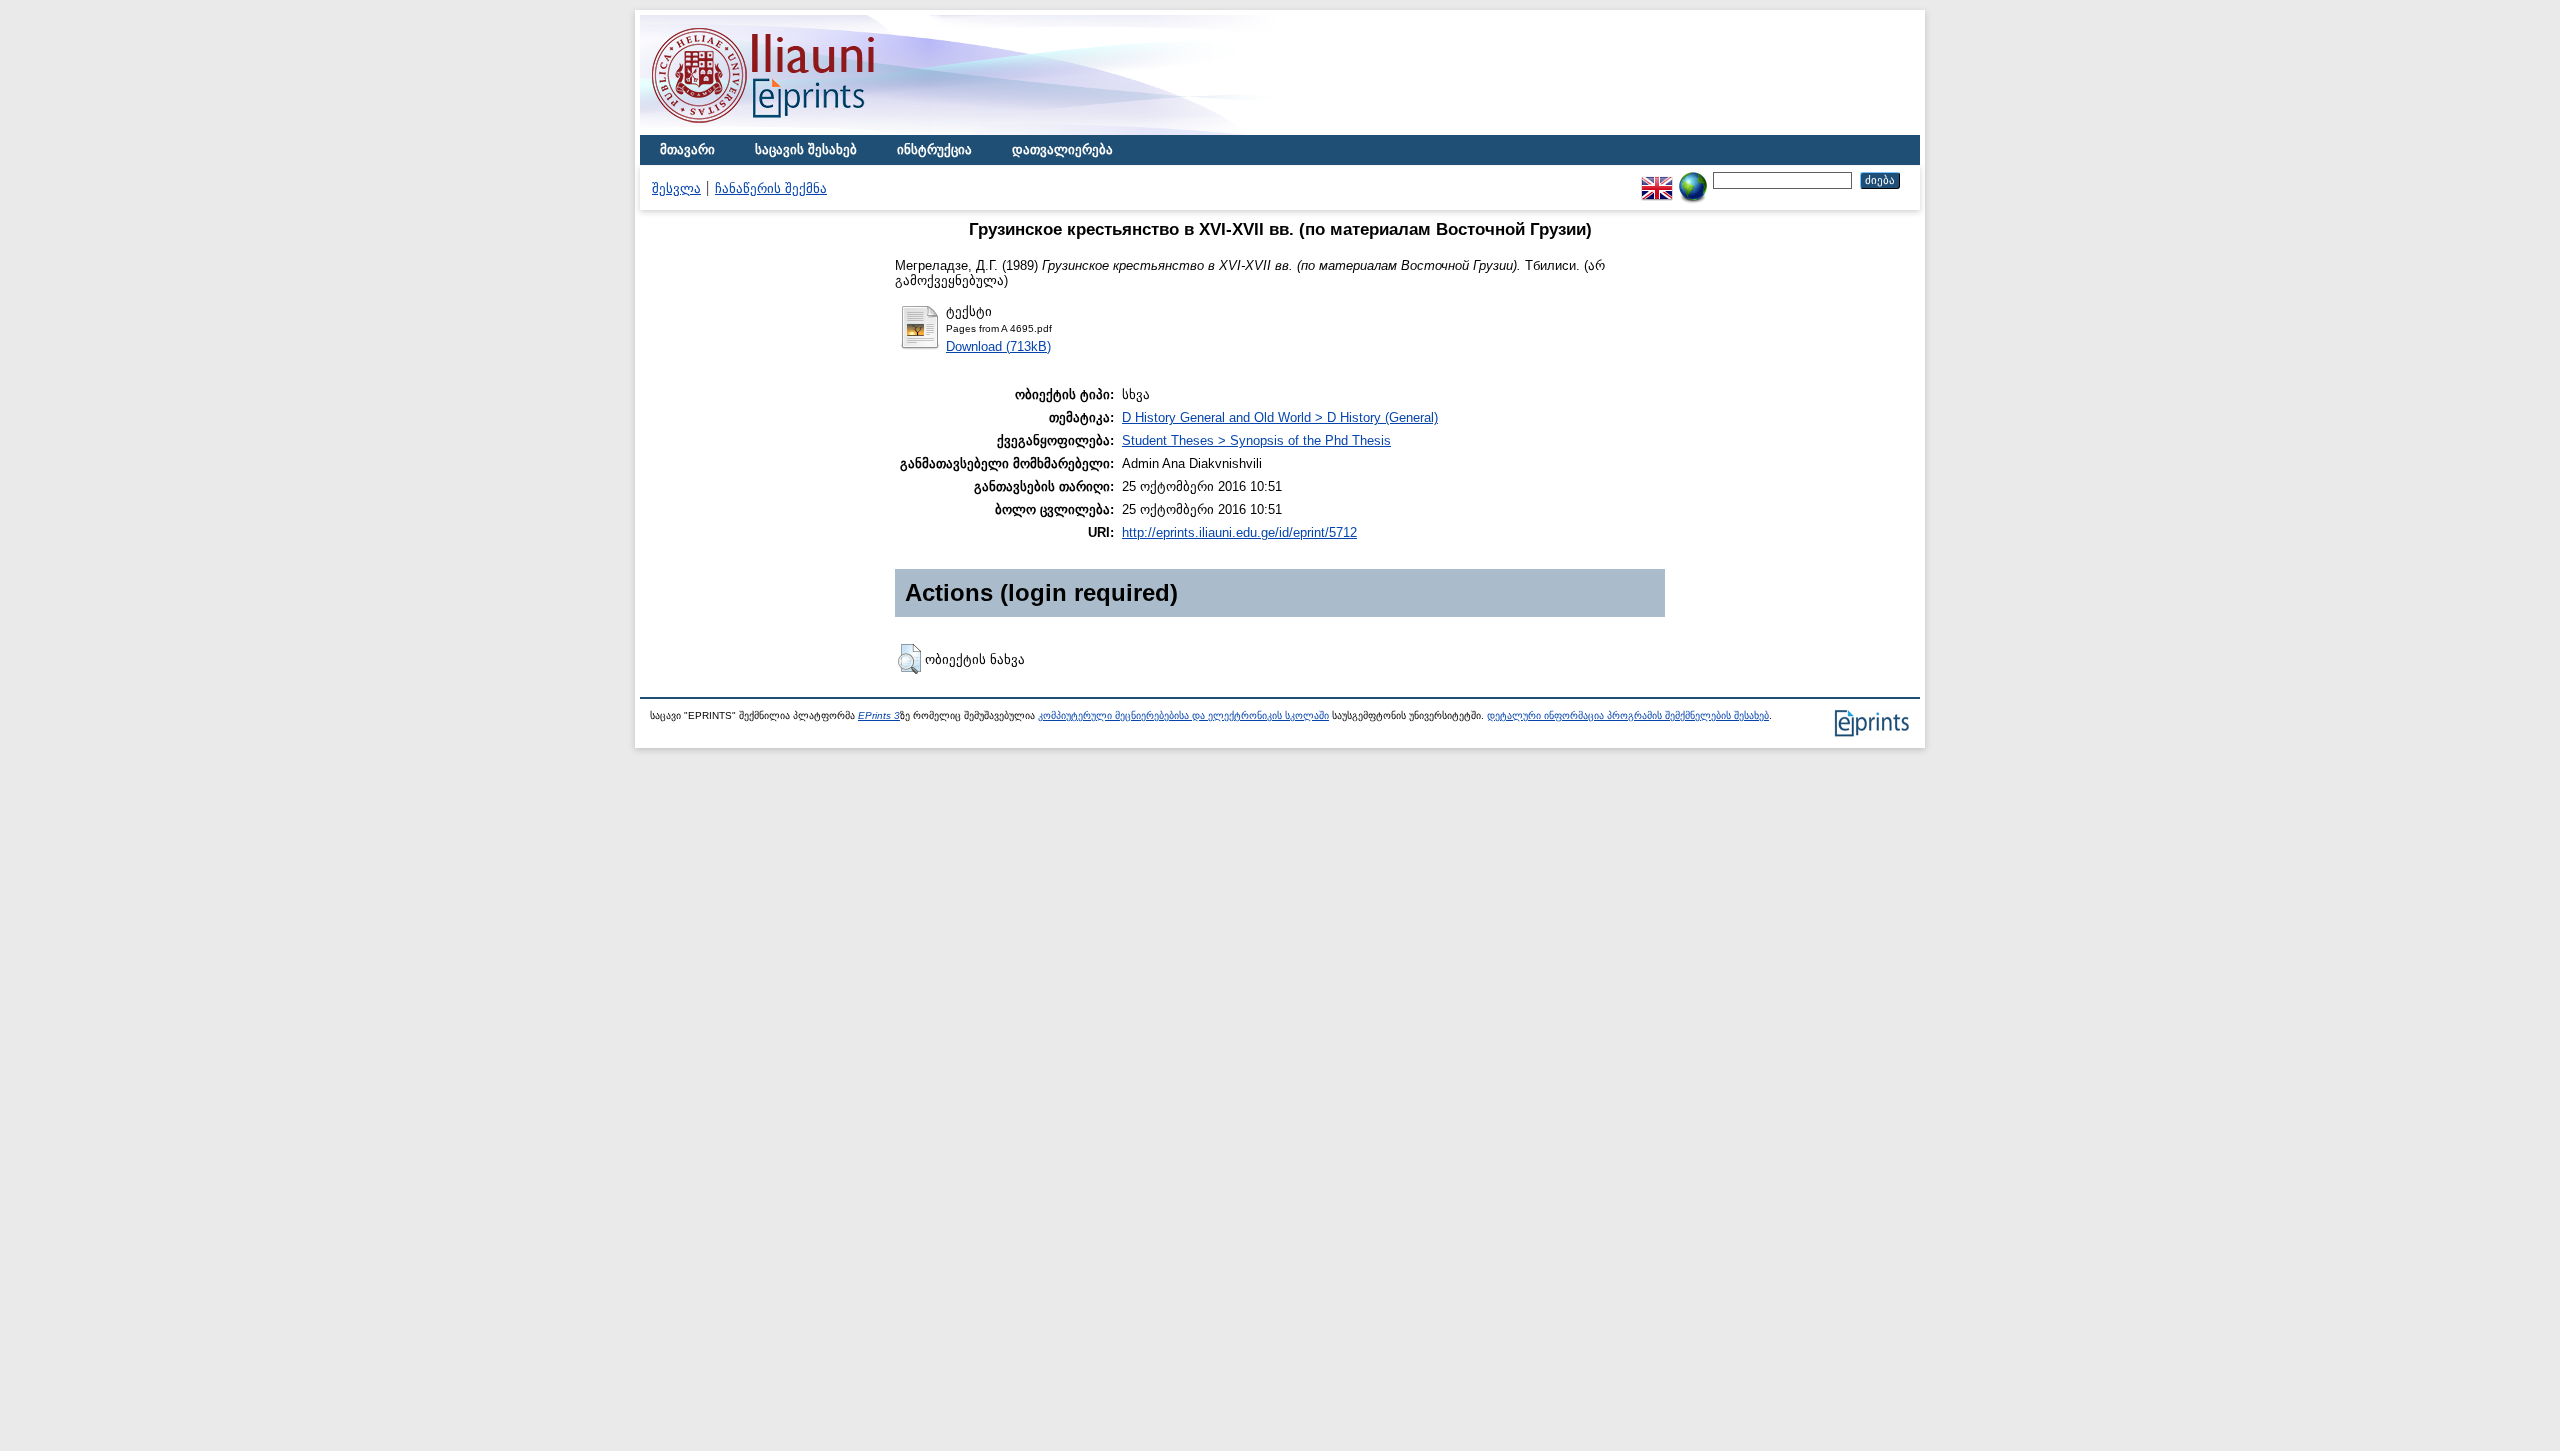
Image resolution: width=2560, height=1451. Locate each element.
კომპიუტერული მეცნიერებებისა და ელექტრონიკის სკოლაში (1183, 715)
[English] (1657, 179)
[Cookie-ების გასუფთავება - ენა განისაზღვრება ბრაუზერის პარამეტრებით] (1693, 179)
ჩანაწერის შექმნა (771, 188)
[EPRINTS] (810, 130)
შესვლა (676, 188)
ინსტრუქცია (934, 149)
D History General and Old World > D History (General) (1280, 417)
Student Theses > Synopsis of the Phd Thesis (1256, 440)
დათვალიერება (1062, 149)
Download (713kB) (998, 346)
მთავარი (687, 149)
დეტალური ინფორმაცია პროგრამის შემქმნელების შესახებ (1628, 715)
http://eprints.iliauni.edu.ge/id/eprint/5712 (1239, 532)
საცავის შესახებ (806, 149)
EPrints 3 (879, 715)
